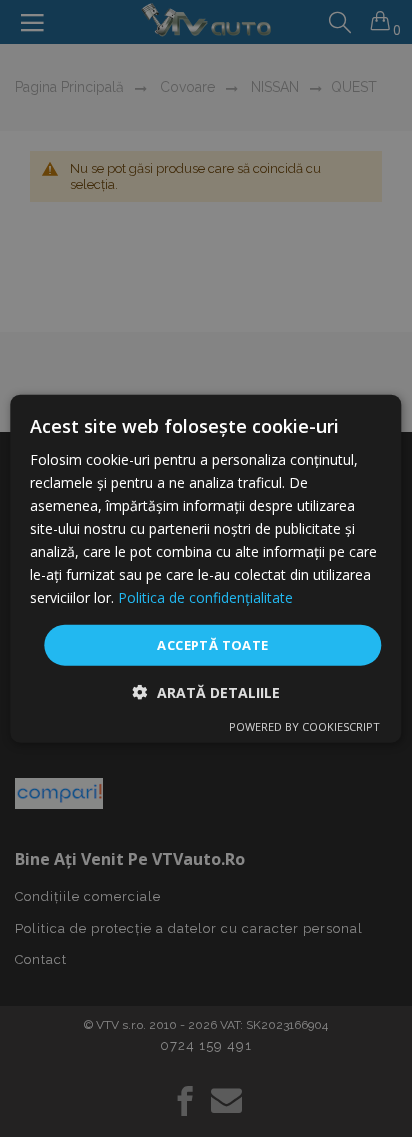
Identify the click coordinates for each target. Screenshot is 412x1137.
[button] (206, 692)
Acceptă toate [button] (212, 644)
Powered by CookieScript (304, 726)
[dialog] (205, 568)
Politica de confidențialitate (205, 597)
